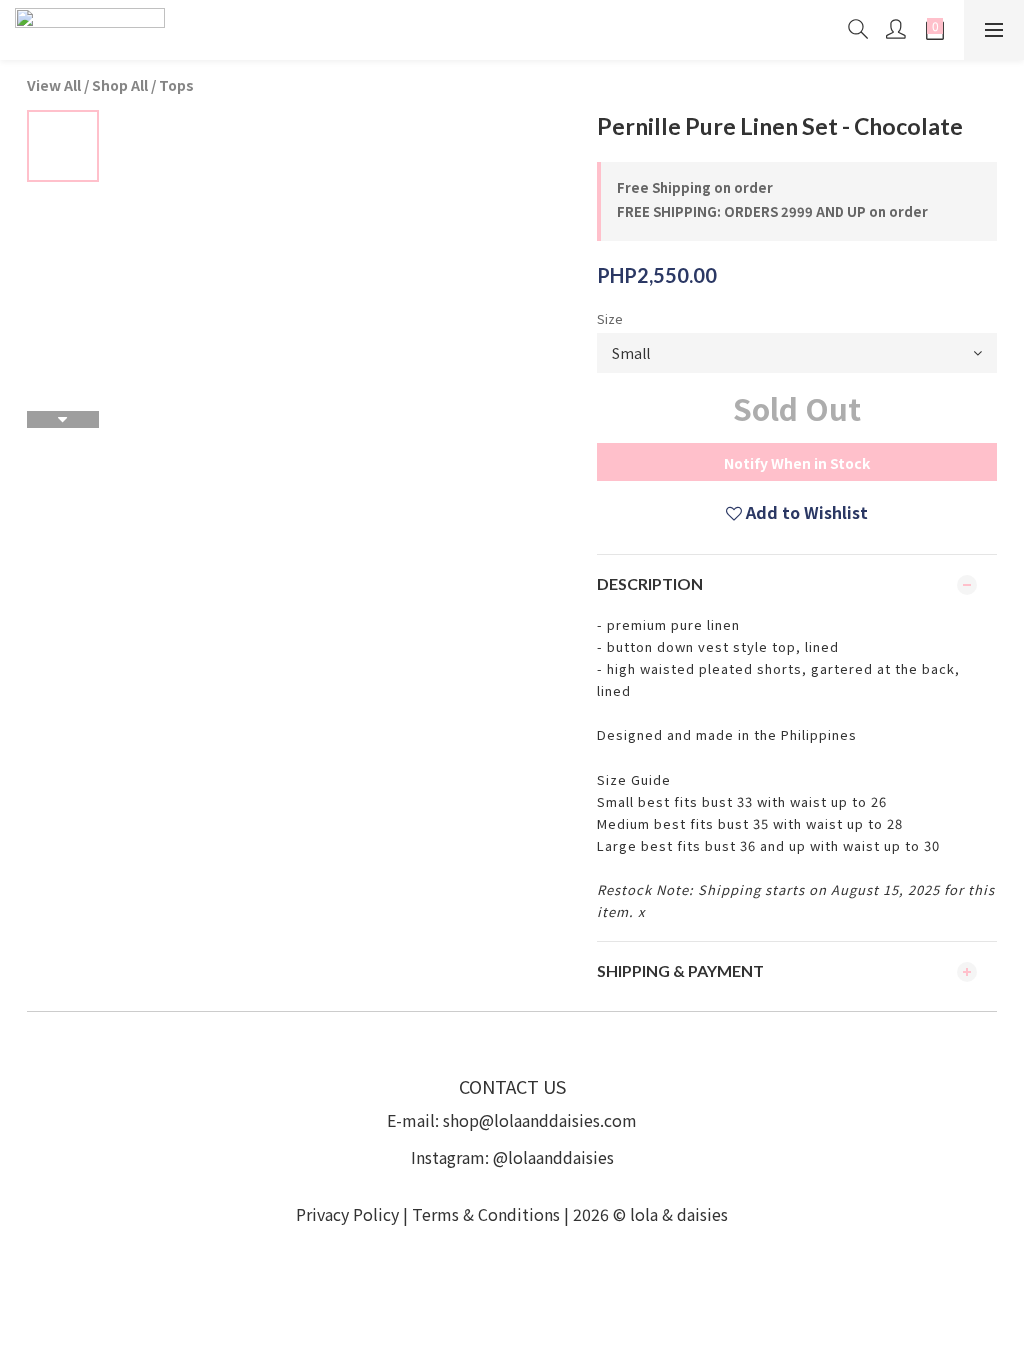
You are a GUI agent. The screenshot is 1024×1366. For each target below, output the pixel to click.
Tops (176, 85)
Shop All (120, 85)
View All (54, 85)
